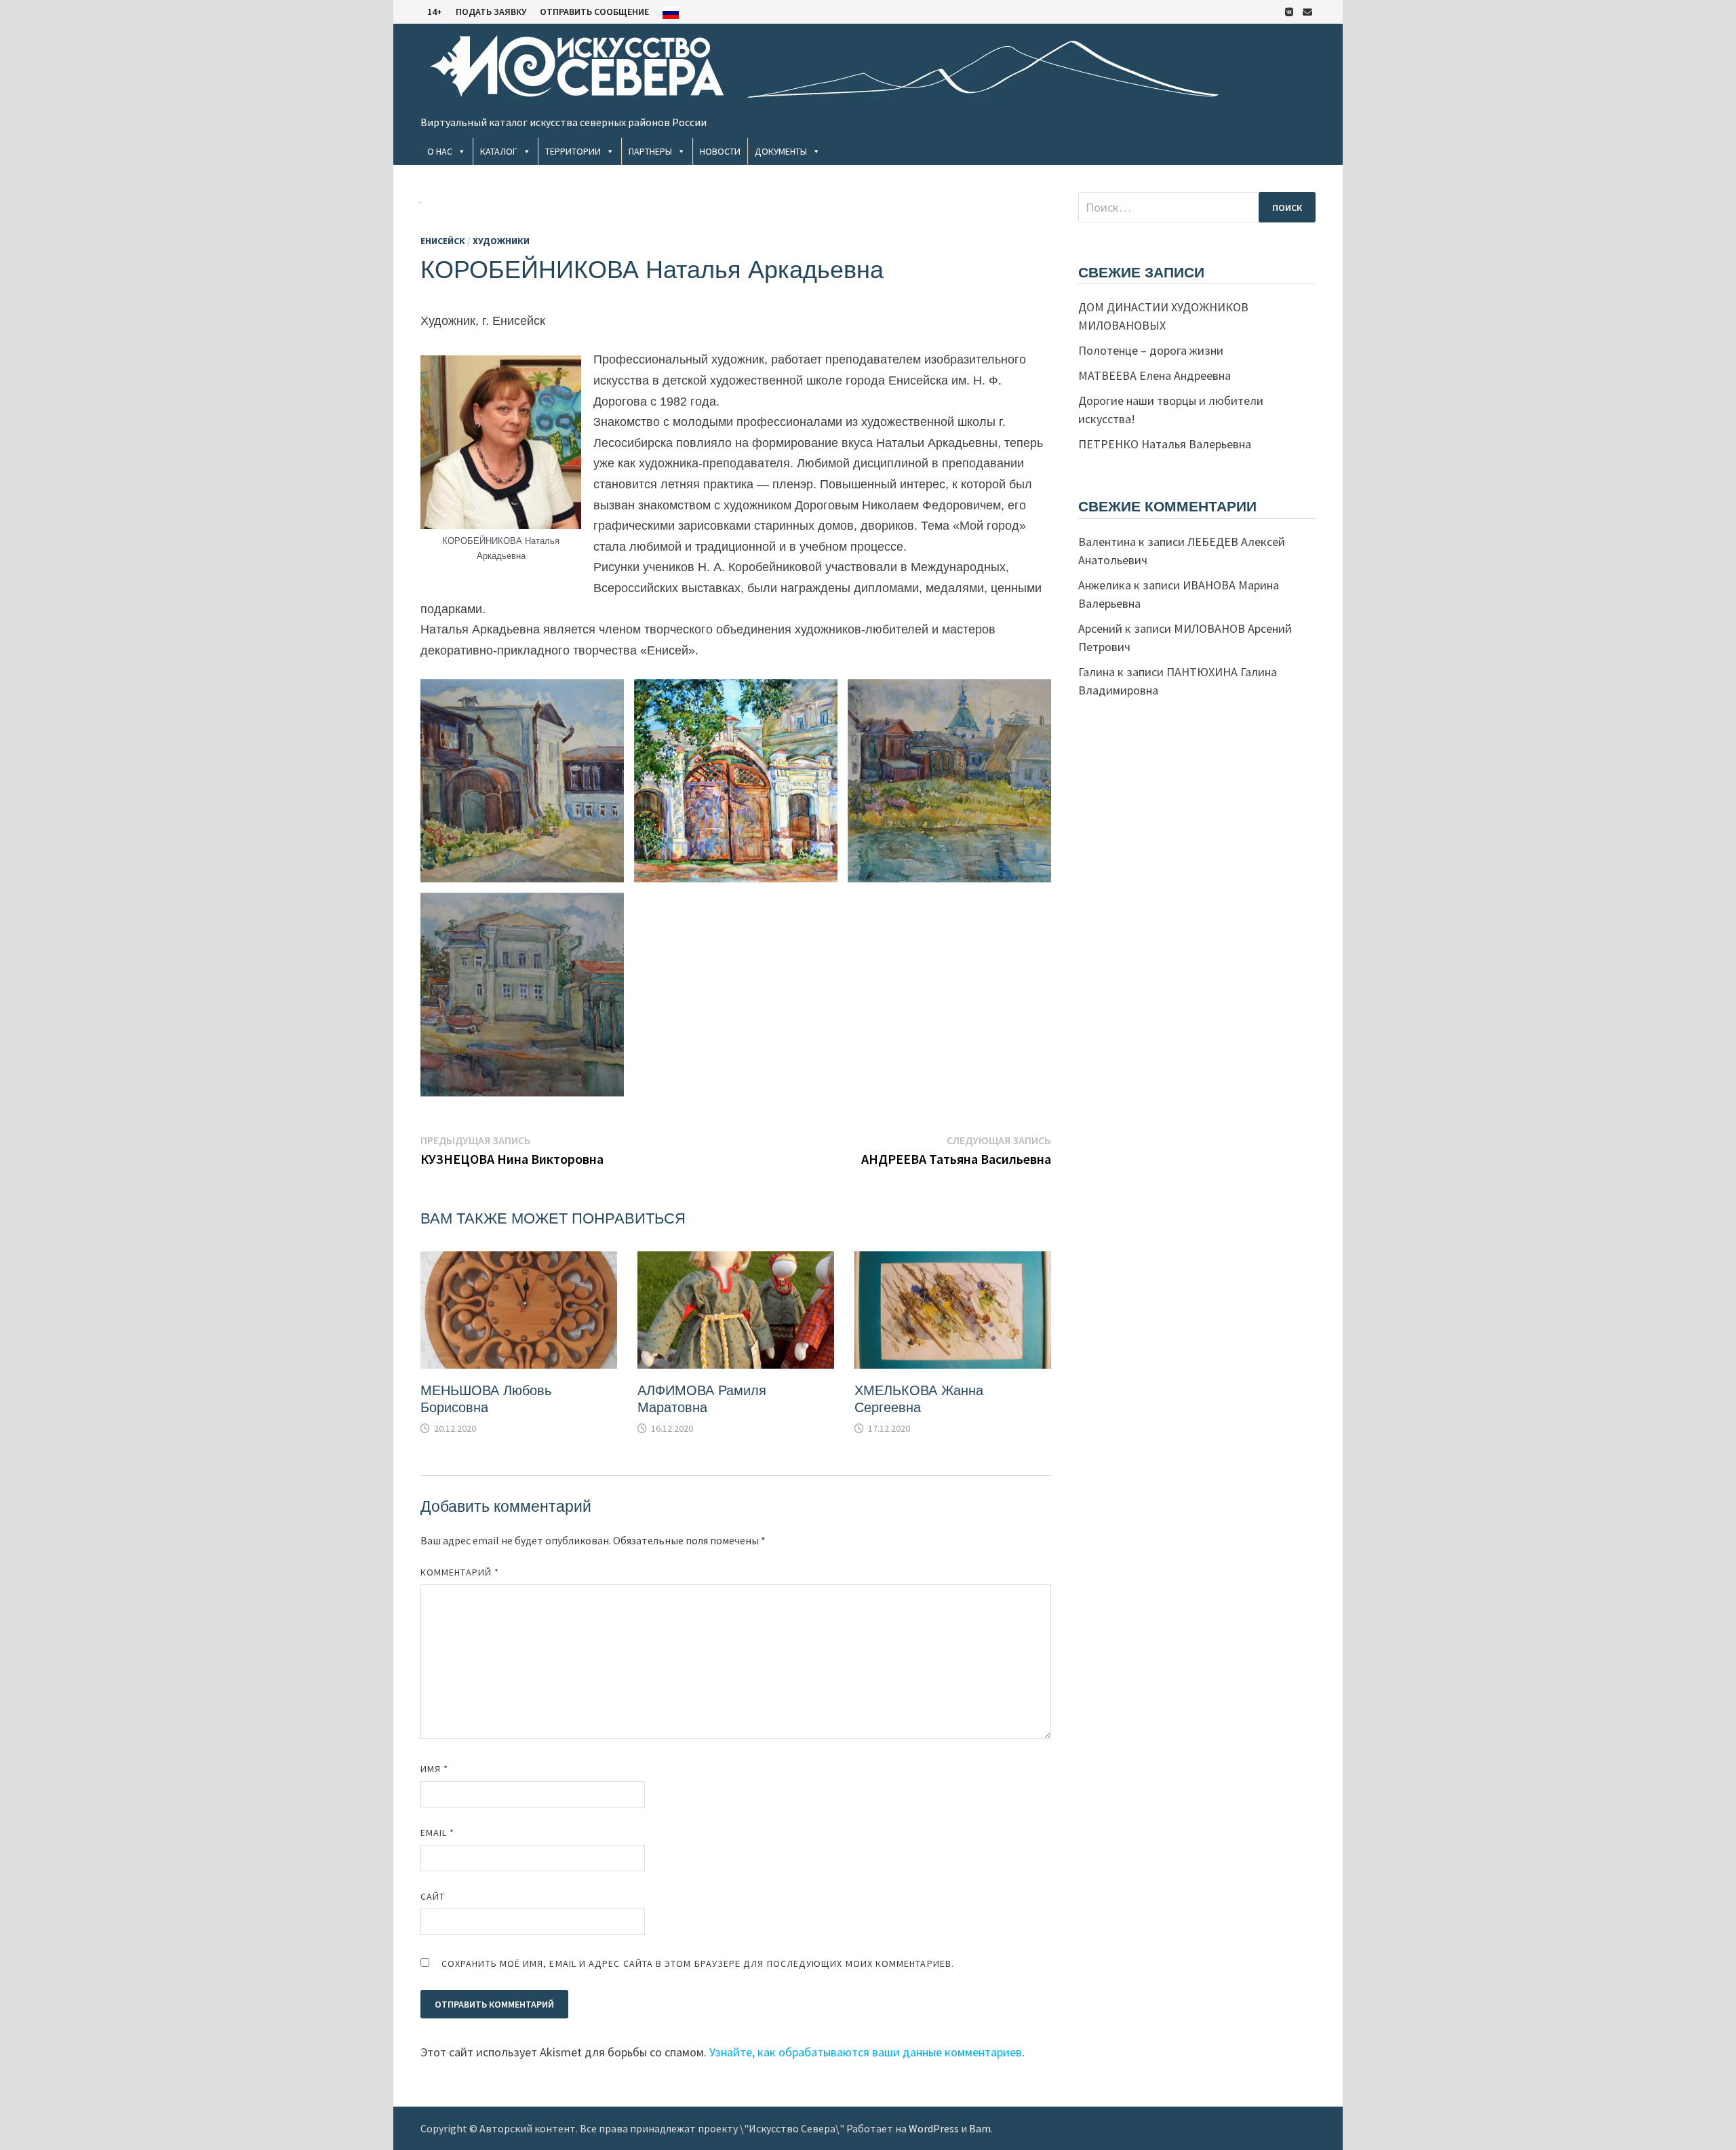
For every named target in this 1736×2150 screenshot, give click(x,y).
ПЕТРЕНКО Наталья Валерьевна (1165, 444)
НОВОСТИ (720, 151)
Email (438, 1833)
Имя (434, 1769)
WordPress (934, 2128)
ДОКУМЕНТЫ (781, 151)
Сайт (433, 1896)
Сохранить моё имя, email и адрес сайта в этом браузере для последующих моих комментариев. (698, 1963)
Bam (980, 2128)
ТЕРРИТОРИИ (573, 151)
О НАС (440, 151)
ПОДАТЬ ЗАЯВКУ (491, 12)
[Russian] (671, 12)
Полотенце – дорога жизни (1151, 350)
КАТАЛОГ (499, 151)
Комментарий (460, 1572)
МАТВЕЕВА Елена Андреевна (1155, 375)
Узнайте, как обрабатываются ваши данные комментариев (866, 2052)
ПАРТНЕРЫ (650, 151)
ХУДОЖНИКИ (501, 241)
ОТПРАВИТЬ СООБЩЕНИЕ (594, 12)
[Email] (1307, 11)
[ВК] (1290, 11)
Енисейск (443, 241)
